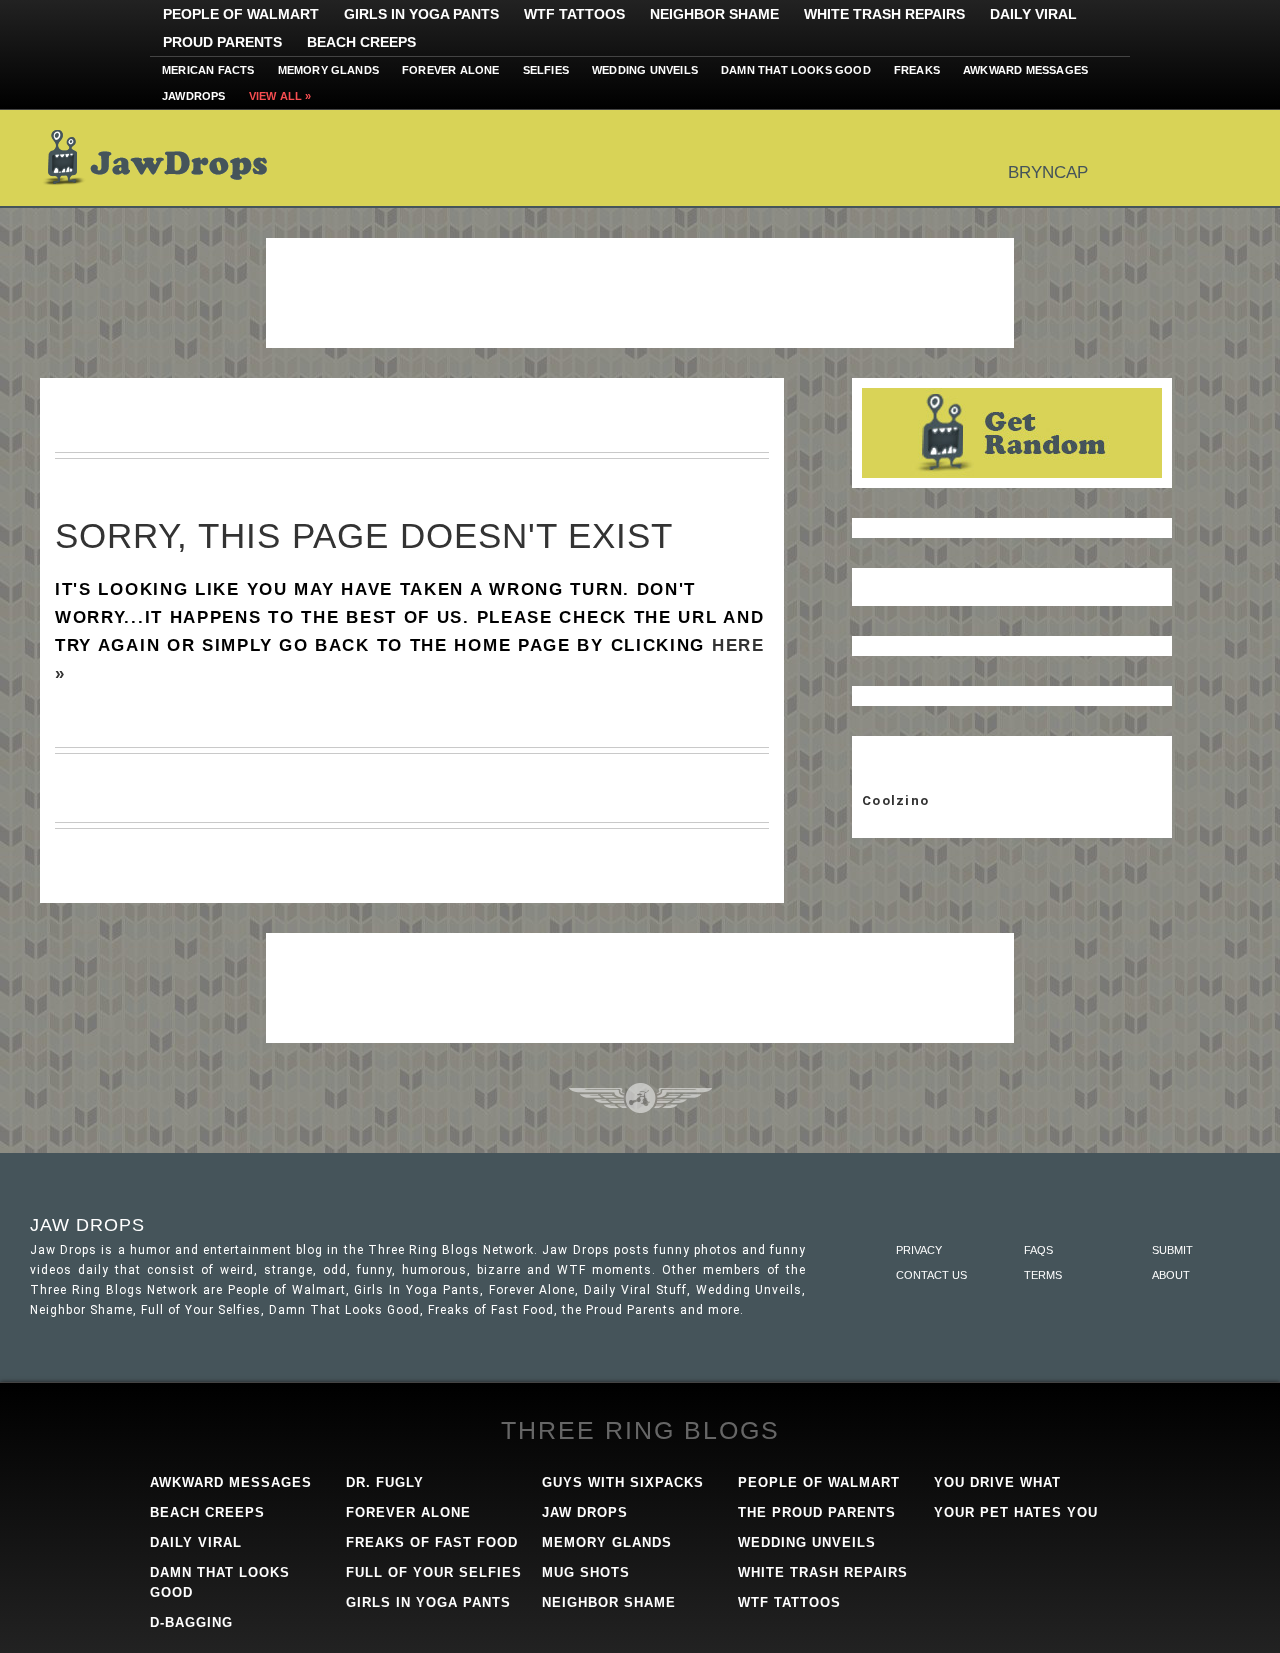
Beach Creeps (361, 42)
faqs (1038, 1250)
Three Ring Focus (640, 1098)
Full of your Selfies (434, 1572)
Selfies (546, 70)
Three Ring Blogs (640, 1430)
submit (1172, 1250)
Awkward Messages (1025, 70)
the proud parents (817, 1512)
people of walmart (819, 1482)
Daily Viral (1033, 14)
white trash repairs (823, 1572)
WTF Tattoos (574, 14)
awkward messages (231, 1482)
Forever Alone (451, 70)
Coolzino (895, 800)
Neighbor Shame (714, 14)
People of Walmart (241, 14)
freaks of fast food (432, 1542)
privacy (919, 1250)
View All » (280, 96)
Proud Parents (222, 42)
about (1171, 1275)
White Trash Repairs (884, 14)
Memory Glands (329, 70)
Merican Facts (208, 70)
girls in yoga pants (428, 1602)
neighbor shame (609, 1602)
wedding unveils (807, 1542)
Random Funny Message (1012, 433)
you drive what (997, 1482)
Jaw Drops (167, 158)
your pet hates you (1016, 1512)
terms (1043, 1275)
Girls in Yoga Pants (421, 14)
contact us (931, 1275)
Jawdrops (194, 96)
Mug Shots (586, 1572)
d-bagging (191, 1622)
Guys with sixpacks (623, 1482)
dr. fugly (385, 1482)
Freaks (917, 70)
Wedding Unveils (645, 70)
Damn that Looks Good (796, 70)
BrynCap (1048, 172)
